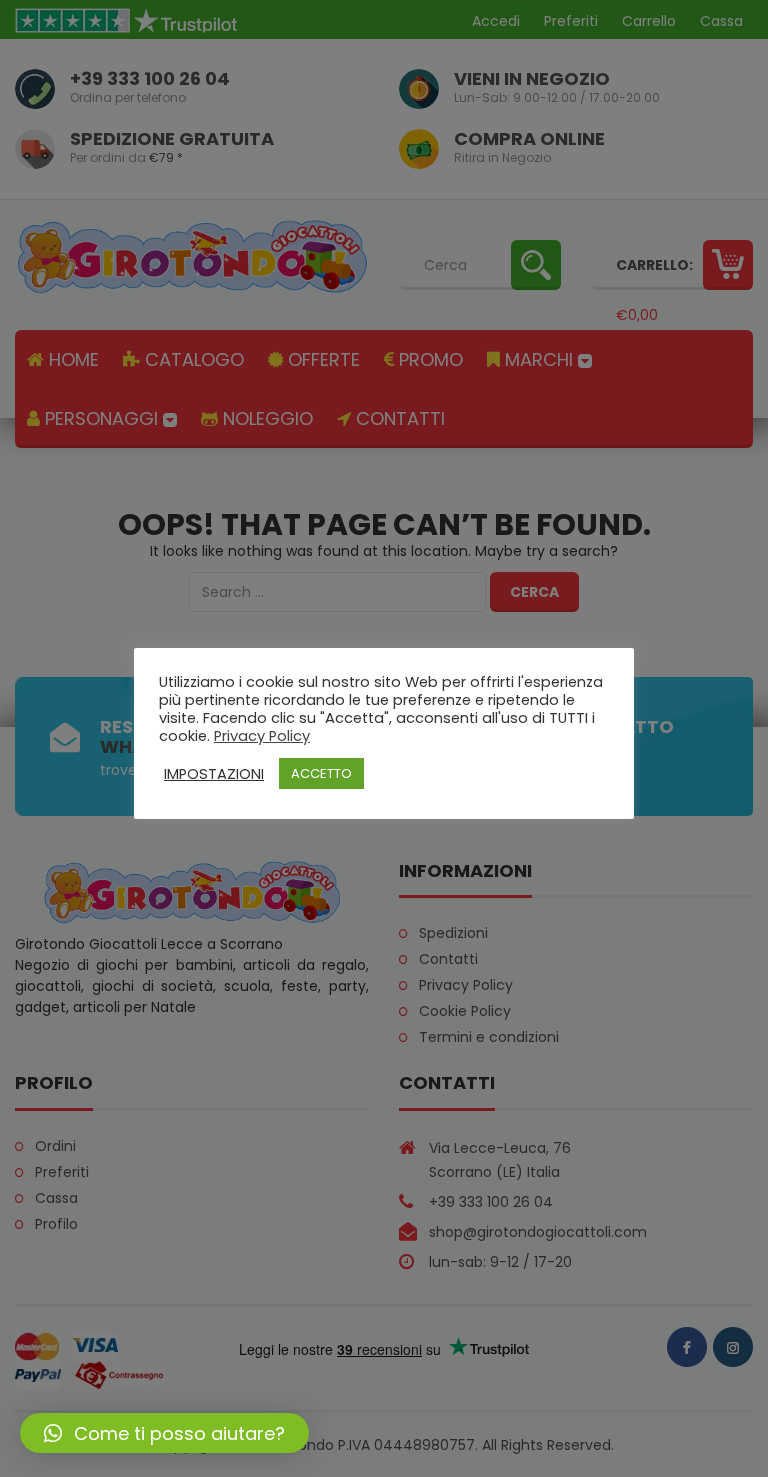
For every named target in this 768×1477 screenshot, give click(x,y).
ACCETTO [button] (321, 773)
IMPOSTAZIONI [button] (214, 774)
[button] (164, 1433)
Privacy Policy (262, 736)
